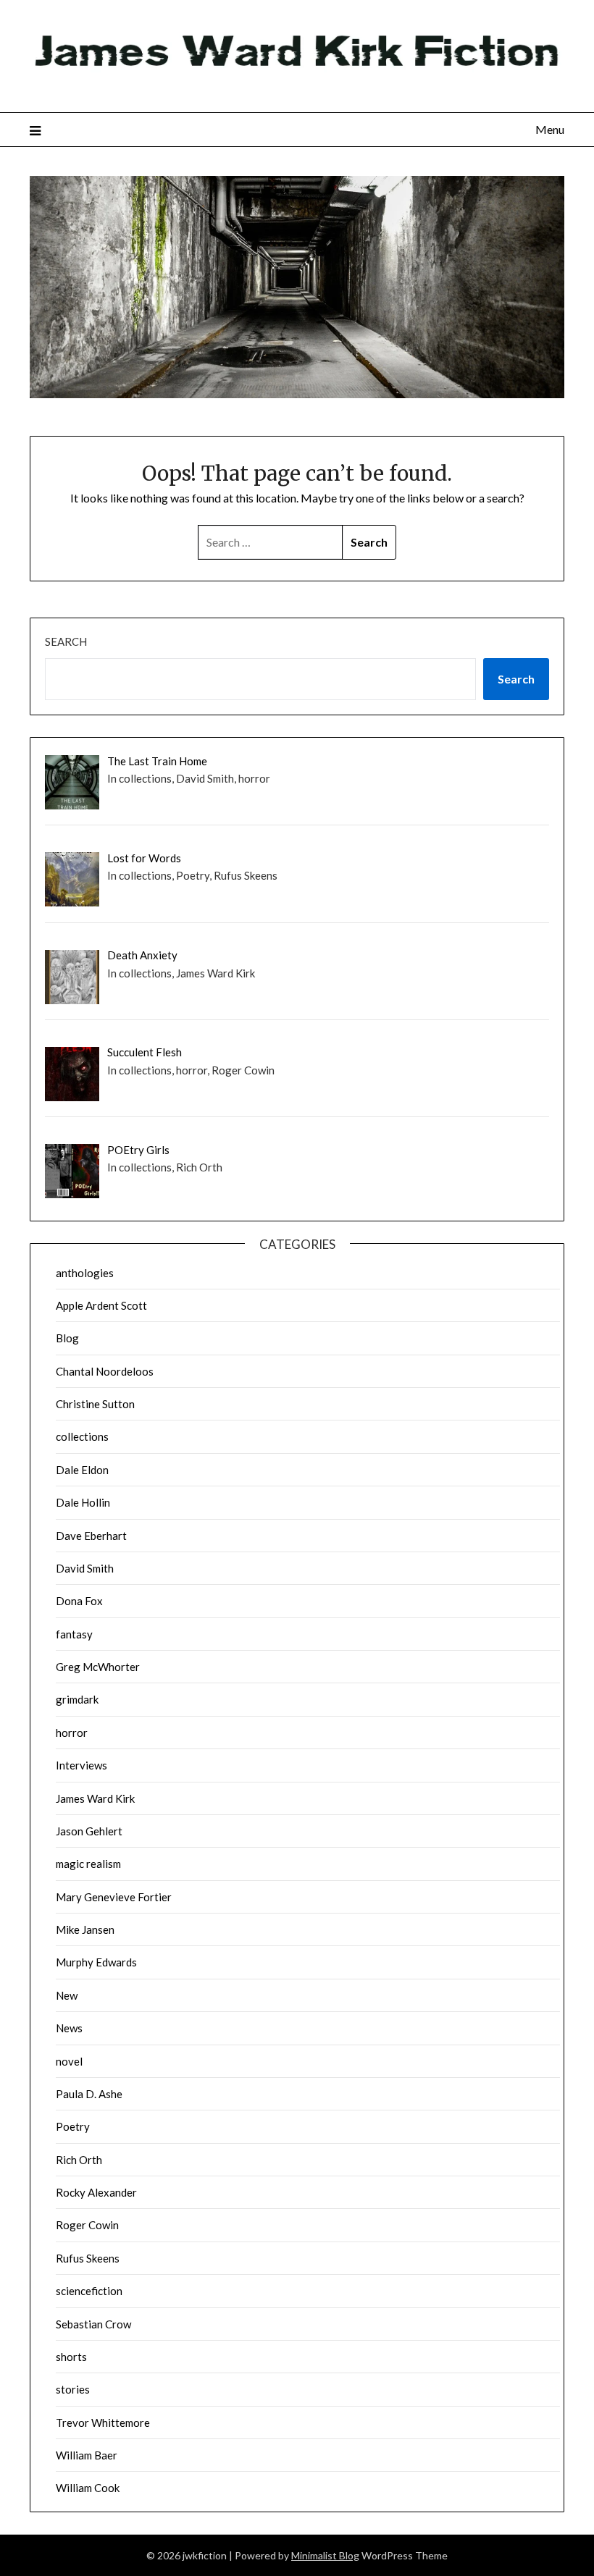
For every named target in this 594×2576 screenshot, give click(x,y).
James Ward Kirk (95, 1798)
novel (69, 2061)
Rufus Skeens (88, 2258)
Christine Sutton (95, 1404)
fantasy (74, 1634)
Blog (67, 1338)
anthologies (85, 1273)
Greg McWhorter (98, 1667)
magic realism (88, 1864)
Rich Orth (79, 2160)
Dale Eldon (82, 1470)
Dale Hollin (83, 1502)
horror (72, 1733)
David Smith (85, 1568)
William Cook (88, 2488)
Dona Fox (79, 1601)
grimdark (77, 1699)
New (67, 1995)
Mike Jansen (85, 1929)
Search (66, 641)
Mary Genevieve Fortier (114, 1897)
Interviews (81, 1765)
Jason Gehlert (89, 1831)
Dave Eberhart (91, 1536)
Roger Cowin (87, 2225)
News (69, 2028)
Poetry (73, 2126)
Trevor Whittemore (103, 2423)
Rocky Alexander (96, 2192)
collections (82, 1436)
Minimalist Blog (325, 2555)
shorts (71, 2357)
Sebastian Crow (93, 2324)
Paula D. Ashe (89, 2094)
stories (73, 2389)
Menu (550, 129)
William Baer (87, 2455)
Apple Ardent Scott (101, 1305)
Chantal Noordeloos (105, 1371)
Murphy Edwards (96, 1962)
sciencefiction (89, 2291)
